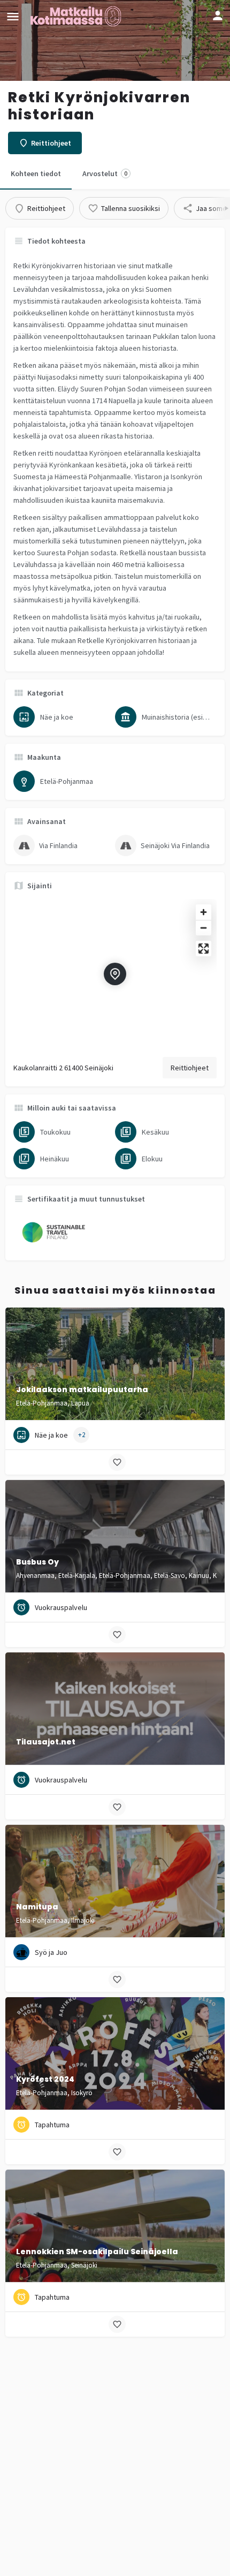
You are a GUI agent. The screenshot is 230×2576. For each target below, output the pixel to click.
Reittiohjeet (190, 1068)
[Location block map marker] (115, 974)
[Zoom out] (204, 928)
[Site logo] (77, 16)
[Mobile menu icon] (13, 16)
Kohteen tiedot (36, 173)
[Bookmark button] (117, 1462)
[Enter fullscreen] (204, 949)
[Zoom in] (204, 912)
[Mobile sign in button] (218, 16)
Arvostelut (105, 173)
